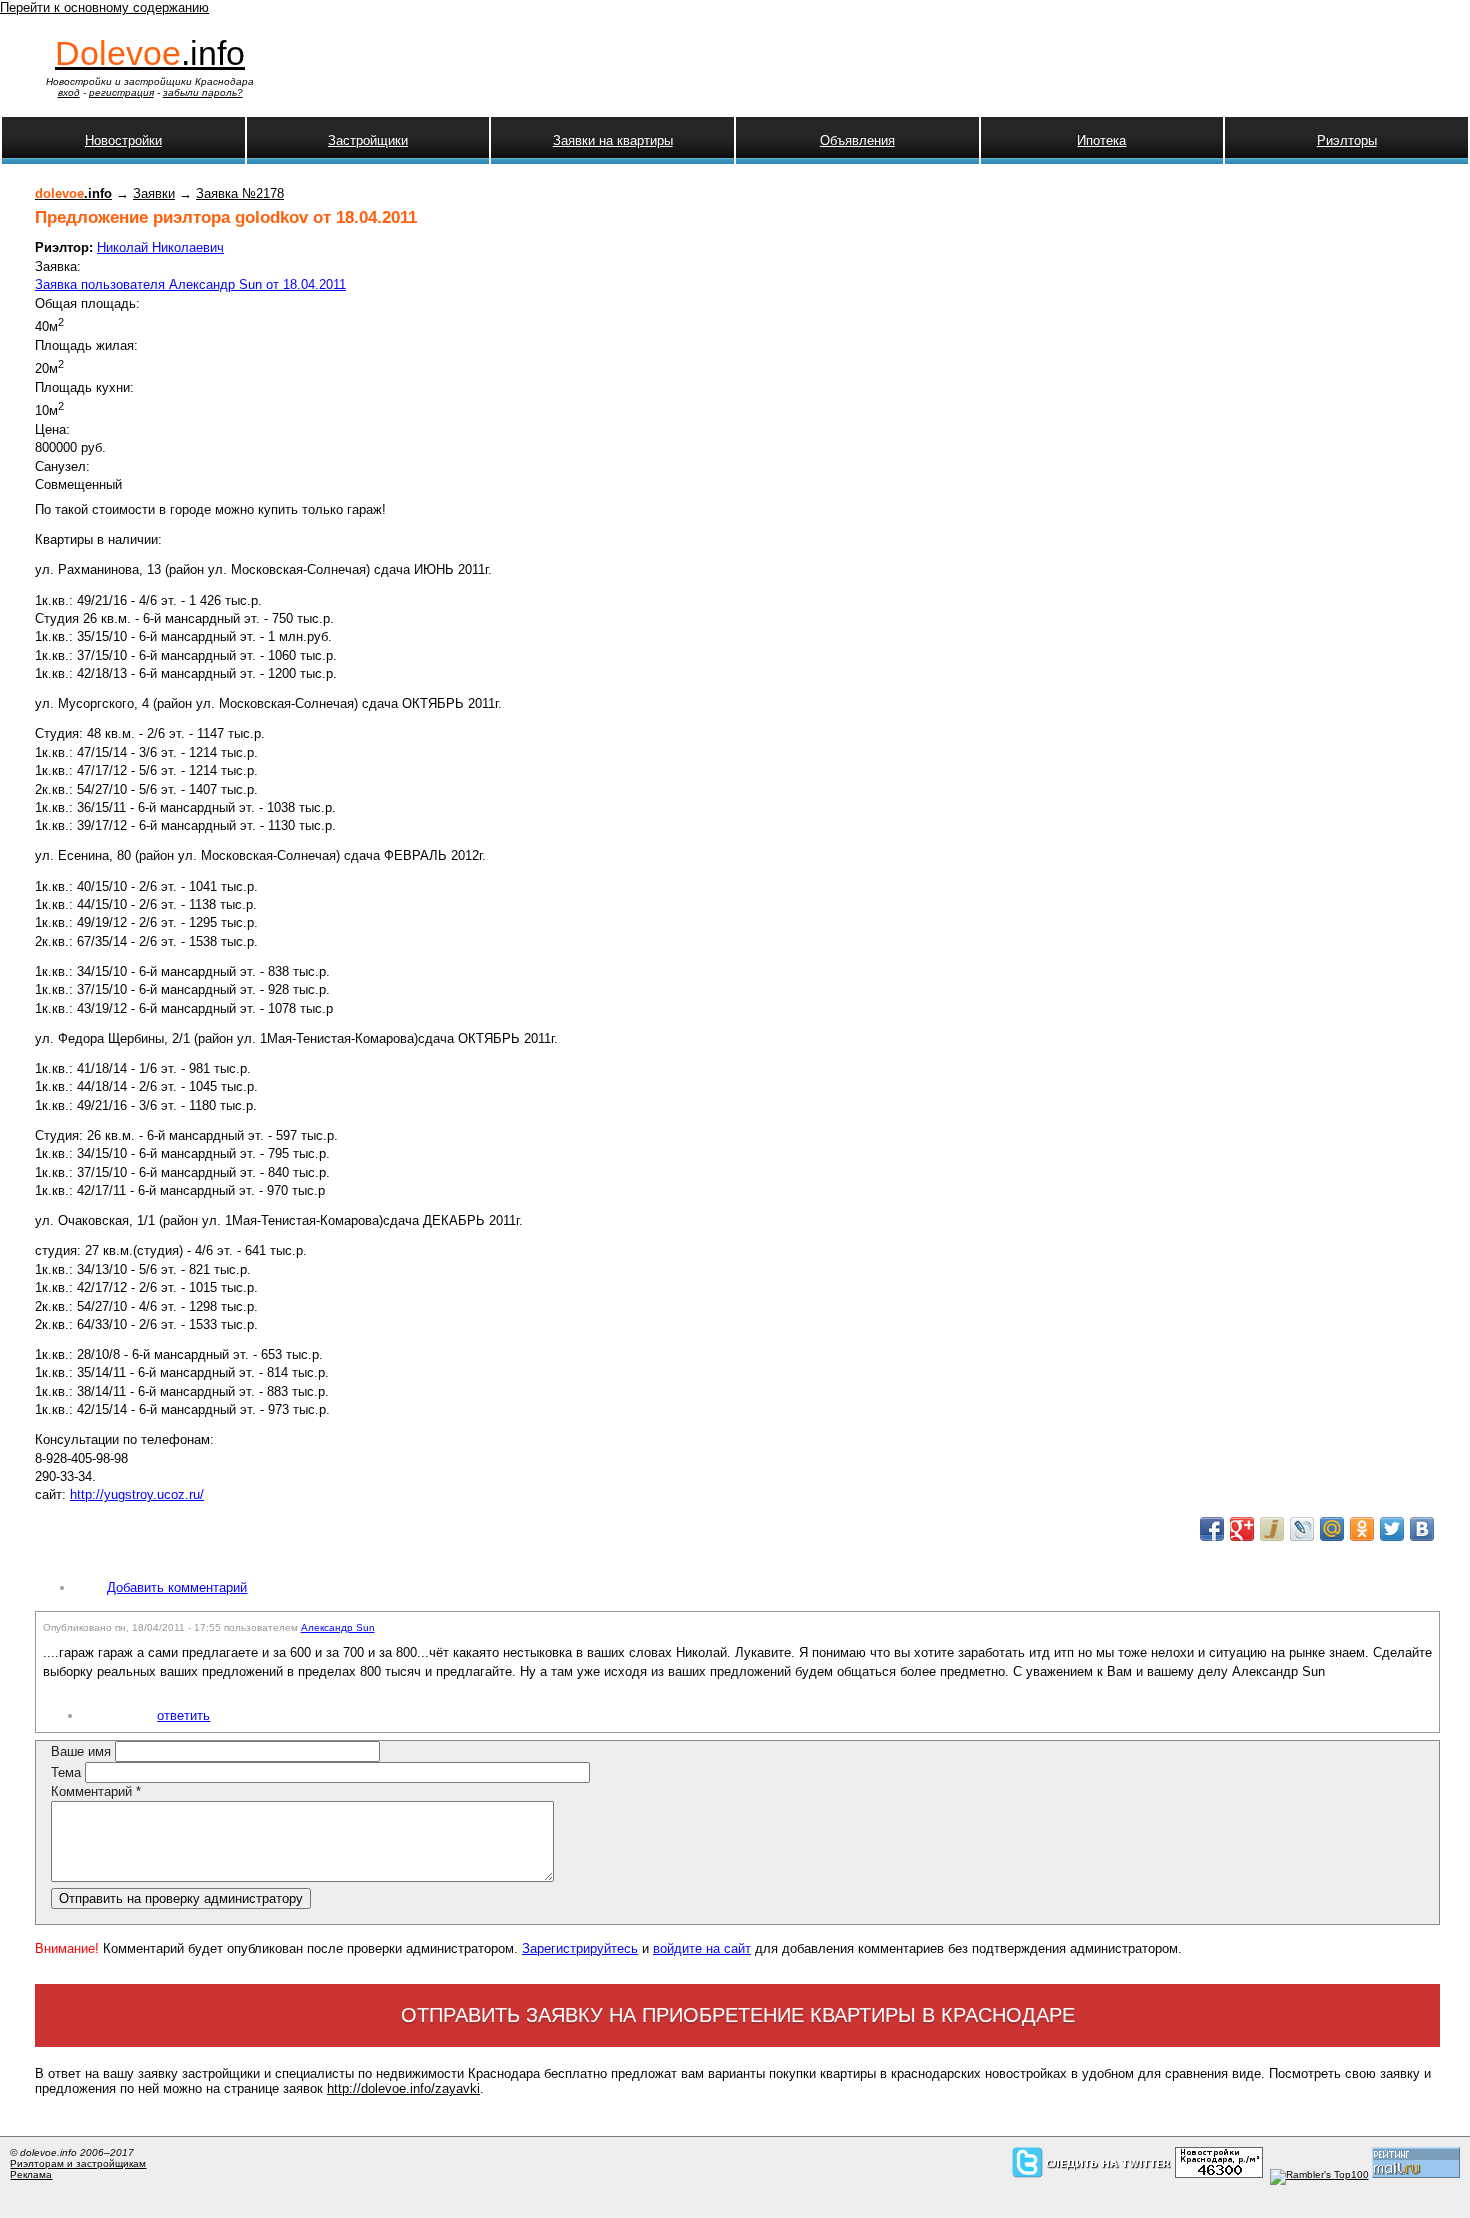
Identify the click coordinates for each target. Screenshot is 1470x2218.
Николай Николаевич (160, 247)
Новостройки (123, 140)
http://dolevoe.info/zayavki (403, 2088)
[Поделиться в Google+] (1242, 1529)
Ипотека (1101, 140)
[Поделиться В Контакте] (1422, 1529)
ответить (183, 1715)
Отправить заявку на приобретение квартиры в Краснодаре (738, 2015)
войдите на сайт (702, 1948)
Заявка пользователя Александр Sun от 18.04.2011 (190, 284)
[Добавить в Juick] (1272, 1529)
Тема (68, 1772)
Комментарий (96, 1791)
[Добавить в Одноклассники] (1362, 1529)
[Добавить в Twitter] (1392, 1529)
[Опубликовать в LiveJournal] (1302, 1529)
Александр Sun (338, 1627)
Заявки (154, 193)
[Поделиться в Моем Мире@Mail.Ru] (1332, 1529)
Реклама (31, 2174)
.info (150, 53)
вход (69, 92)
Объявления (857, 140)
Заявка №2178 (240, 193)
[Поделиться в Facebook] (1212, 1529)
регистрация (121, 92)
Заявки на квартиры (613, 140)
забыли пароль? (203, 92)
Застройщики (368, 140)
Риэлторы (1347, 140)
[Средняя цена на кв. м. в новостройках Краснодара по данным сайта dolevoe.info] (1219, 2174)
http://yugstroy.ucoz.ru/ (137, 1494)
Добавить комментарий (177, 1587)
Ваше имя (83, 1751)
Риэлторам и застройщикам (78, 2163)
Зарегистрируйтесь (580, 1948)
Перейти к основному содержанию (104, 7)
